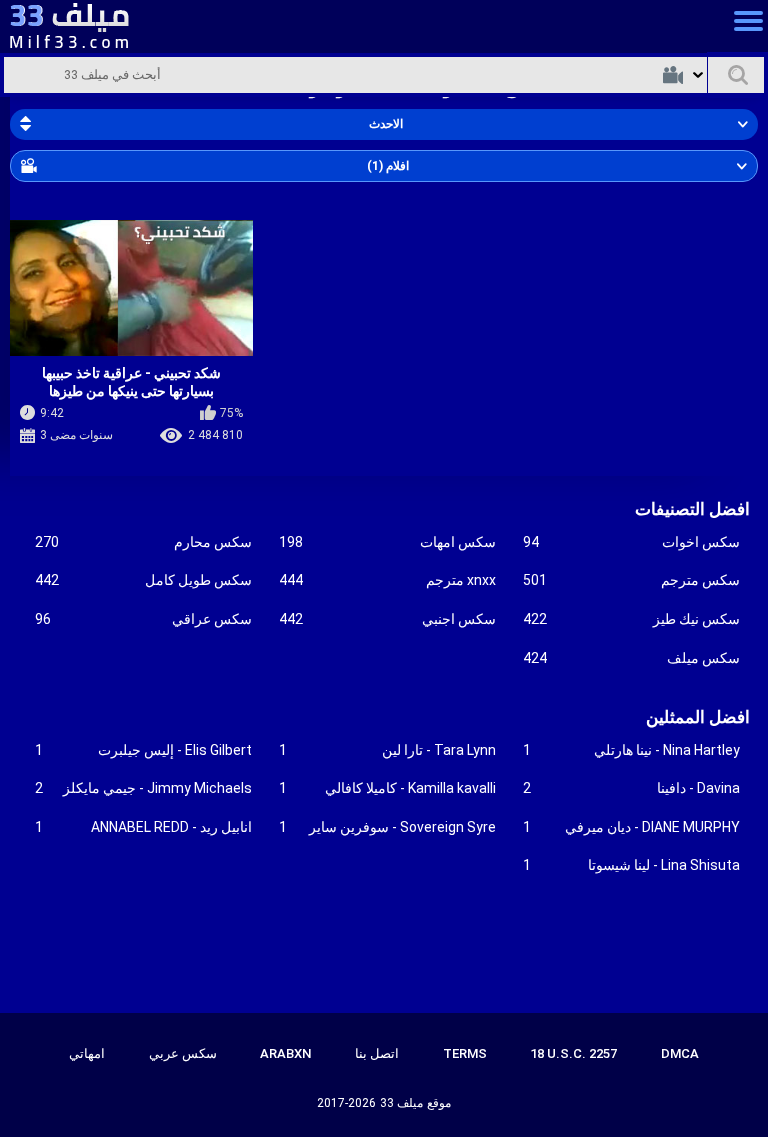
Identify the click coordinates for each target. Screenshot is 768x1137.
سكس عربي (183, 1053)
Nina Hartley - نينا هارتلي (631, 750)
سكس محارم (143, 542)
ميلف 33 (401, 1103)
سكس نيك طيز (631, 619)
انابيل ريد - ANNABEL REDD (143, 827)
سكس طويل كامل (143, 580)
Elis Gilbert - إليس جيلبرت (143, 750)
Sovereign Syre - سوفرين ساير (387, 827)
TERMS (465, 1053)
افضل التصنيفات (692, 509)
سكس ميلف (631, 658)
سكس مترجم (631, 580)
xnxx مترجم (387, 580)
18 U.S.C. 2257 (573, 1053)
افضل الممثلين (698, 717)
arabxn (285, 1053)
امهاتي (87, 1053)
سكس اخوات (631, 542)
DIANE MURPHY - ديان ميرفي (631, 827)
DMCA (680, 1053)
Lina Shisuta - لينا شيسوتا (631, 865)
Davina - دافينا (631, 788)
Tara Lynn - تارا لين (387, 750)
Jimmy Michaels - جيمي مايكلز (143, 788)
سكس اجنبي (387, 619)
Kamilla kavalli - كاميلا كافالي (387, 788)
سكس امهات (387, 542)
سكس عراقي (143, 619)
